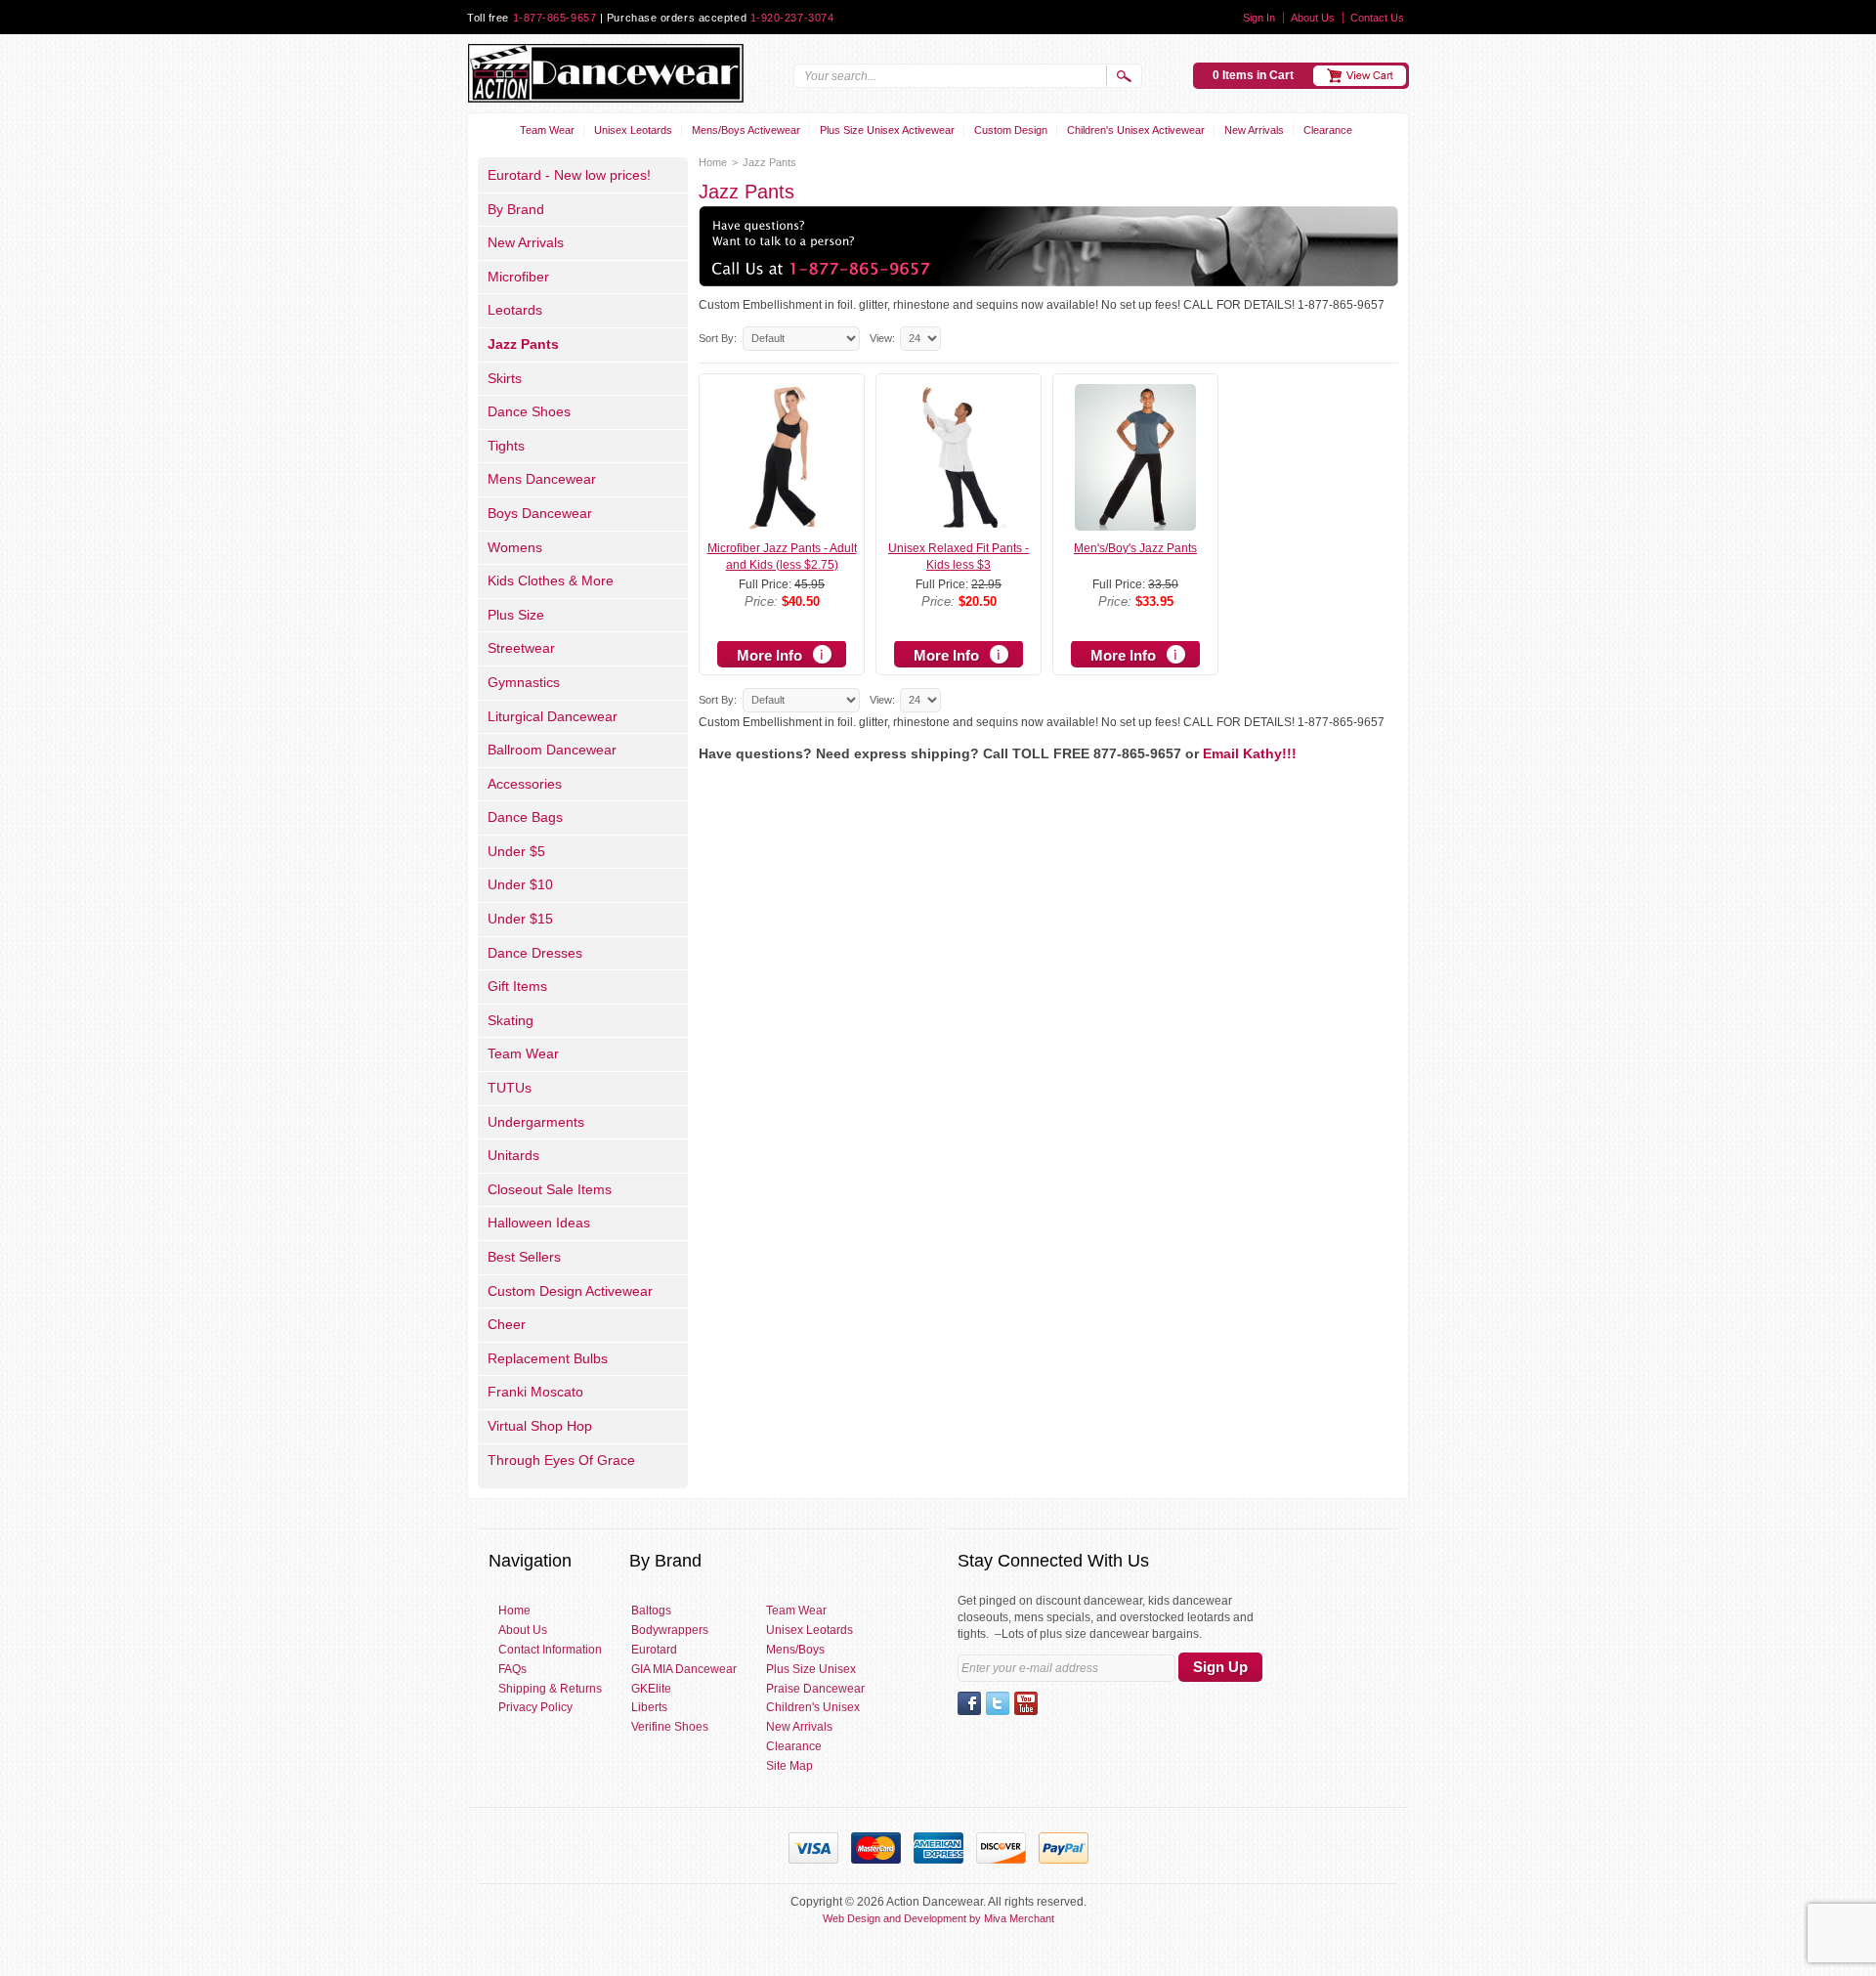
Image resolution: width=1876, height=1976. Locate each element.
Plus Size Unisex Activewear (887, 130)
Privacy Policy (535, 1707)
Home (713, 162)
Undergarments (536, 1122)
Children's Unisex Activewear (1136, 130)
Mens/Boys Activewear (746, 130)
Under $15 (520, 919)
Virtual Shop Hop (540, 1426)
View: (882, 338)
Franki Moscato (535, 1392)
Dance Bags (525, 817)
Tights (506, 446)
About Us (1313, 18)
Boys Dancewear (540, 513)
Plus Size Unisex (811, 1669)
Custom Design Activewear (570, 1291)
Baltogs (651, 1611)
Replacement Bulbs (548, 1358)
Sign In (1259, 18)
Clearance (1328, 130)
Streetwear (521, 648)
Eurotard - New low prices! (569, 175)
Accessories (525, 784)
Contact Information (550, 1650)
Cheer (507, 1324)
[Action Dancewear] (605, 73)
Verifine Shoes (670, 1727)
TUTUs (510, 1088)
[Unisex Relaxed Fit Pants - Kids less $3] (958, 522)
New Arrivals (1254, 130)
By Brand (516, 209)
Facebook (969, 1703)
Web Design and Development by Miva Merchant (938, 1918)
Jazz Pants (523, 344)
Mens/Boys (795, 1650)
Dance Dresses (535, 953)
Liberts (649, 1707)
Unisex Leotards (633, 130)
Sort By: (718, 338)
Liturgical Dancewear (553, 716)
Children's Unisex (813, 1707)
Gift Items (517, 986)
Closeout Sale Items (550, 1189)
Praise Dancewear (815, 1689)
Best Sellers (524, 1257)
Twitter (998, 1703)
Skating (511, 1020)
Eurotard (654, 1650)
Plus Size (516, 615)
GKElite (651, 1689)
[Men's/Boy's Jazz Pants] (1135, 522)
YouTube (1026, 1703)
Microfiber (518, 277)
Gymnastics (524, 682)
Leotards (515, 310)
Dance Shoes (529, 411)
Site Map (789, 1766)
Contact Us (1377, 18)
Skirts (505, 378)
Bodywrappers (670, 1630)
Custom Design (1011, 130)
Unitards (513, 1155)
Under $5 (516, 851)
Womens (515, 547)
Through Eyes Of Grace (561, 1460)
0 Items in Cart (1253, 75)
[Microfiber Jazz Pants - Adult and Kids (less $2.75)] (781, 522)
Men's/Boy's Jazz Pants (1135, 548)
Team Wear (547, 130)
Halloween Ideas (539, 1223)
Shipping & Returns (550, 1689)
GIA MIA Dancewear (684, 1669)
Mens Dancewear (542, 479)
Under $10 (520, 884)
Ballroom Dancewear (552, 750)
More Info (769, 655)
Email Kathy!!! (1250, 753)
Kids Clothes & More (551, 580)
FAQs (512, 1669)
